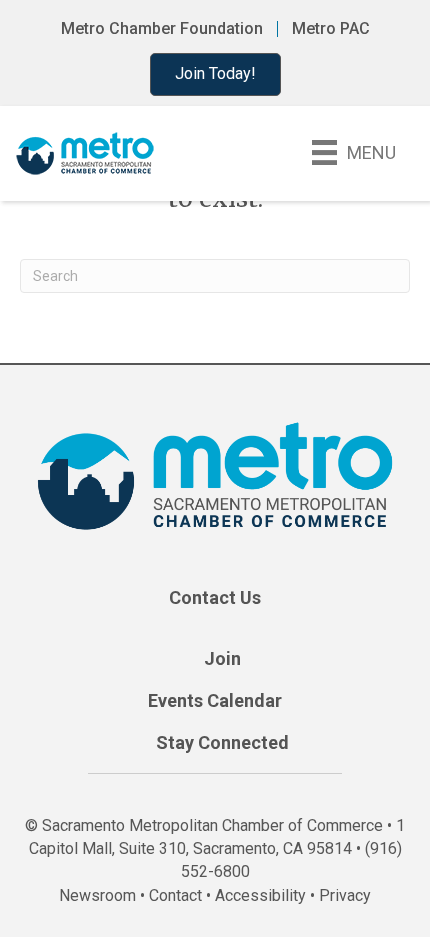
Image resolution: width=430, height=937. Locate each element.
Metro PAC (331, 29)
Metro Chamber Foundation (162, 29)
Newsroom (97, 895)
